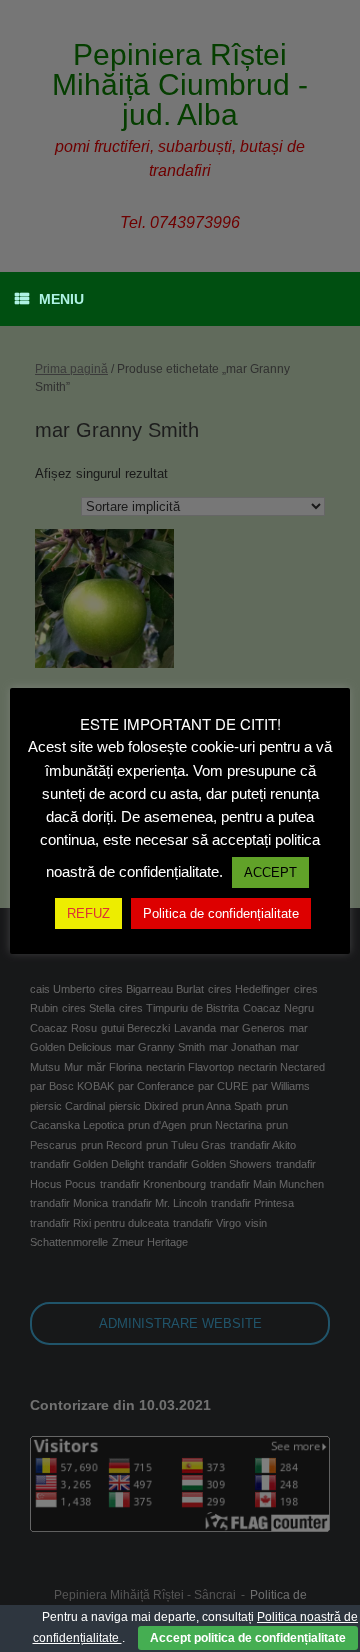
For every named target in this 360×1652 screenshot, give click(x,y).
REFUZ (88, 913)
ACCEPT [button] (270, 872)
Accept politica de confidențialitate (248, 1638)
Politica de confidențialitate (221, 913)
